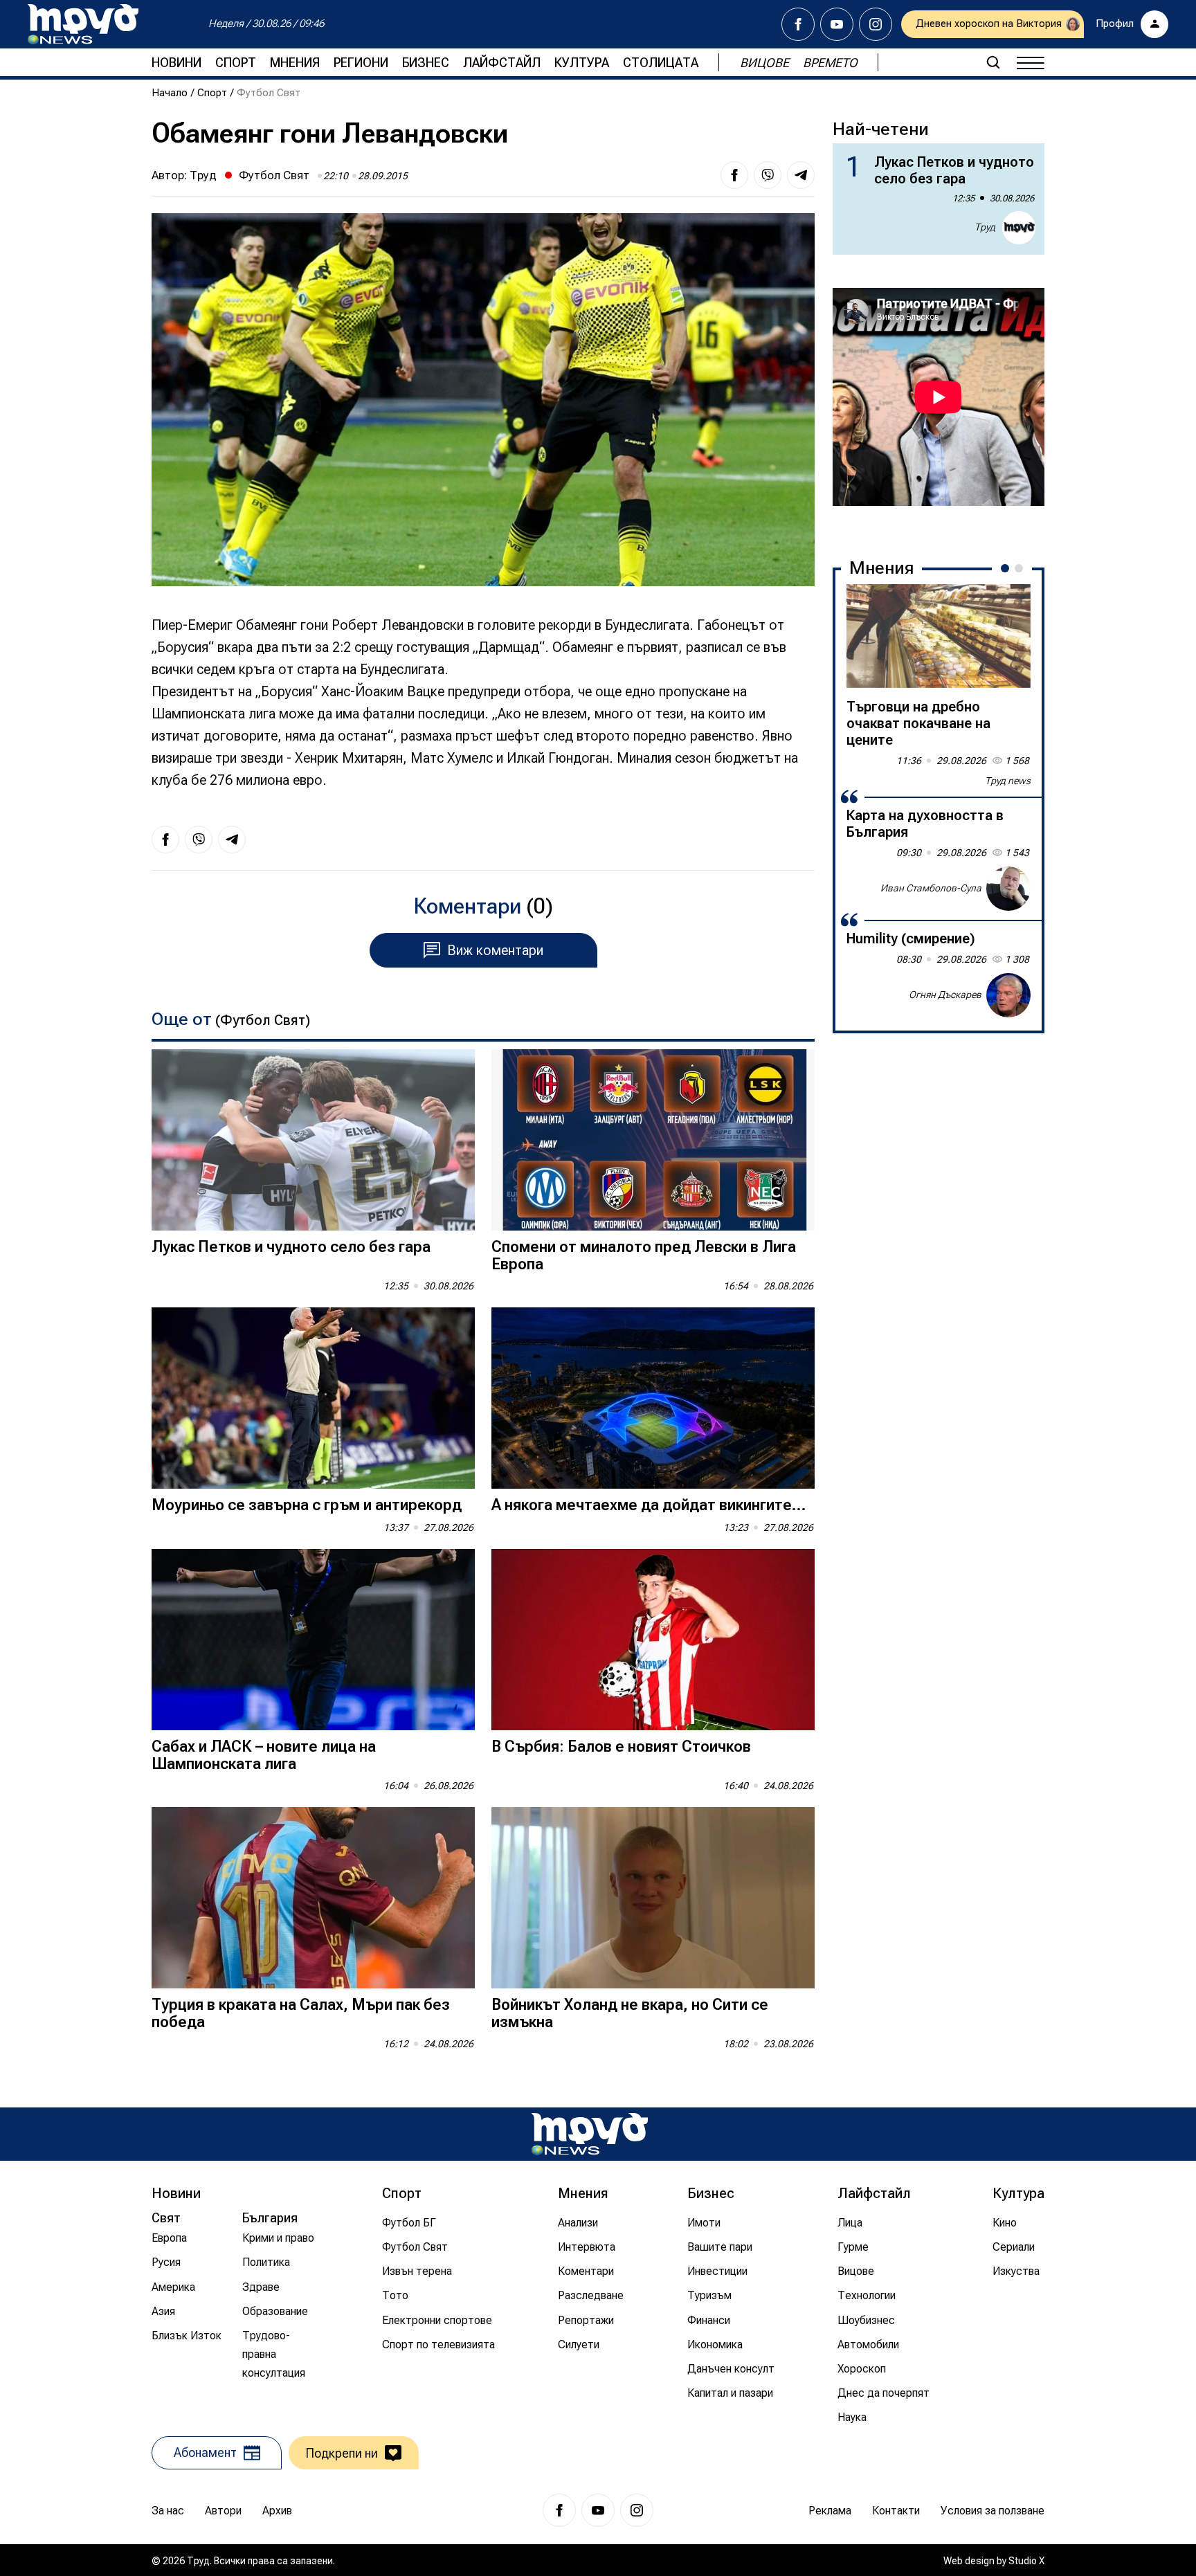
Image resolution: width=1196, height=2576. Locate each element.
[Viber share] (768, 175)
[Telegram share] (801, 175)
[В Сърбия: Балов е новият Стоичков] (653, 1640)
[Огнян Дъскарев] (1008, 995)
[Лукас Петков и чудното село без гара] (313, 1140)
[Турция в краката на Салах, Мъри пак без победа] (313, 1898)
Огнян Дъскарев (945, 995)
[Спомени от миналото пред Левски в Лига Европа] (653, 1140)
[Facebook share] (734, 175)
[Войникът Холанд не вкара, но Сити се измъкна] (653, 1898)
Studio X (1026, 2561)
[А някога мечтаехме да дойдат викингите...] (653, 1398)
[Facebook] (798, 24)
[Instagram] (876, 24)
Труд (203, 175)
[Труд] (590, 2134)
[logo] (83, 24)
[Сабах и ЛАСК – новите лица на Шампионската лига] (313, 1640)
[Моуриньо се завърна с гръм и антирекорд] (313, 1398)
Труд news (1008, 781)
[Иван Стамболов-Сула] (1008, 889)
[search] (993, 62)
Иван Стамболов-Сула (931, 888)
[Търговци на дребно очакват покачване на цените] (939, 636)
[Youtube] (837, 24)
